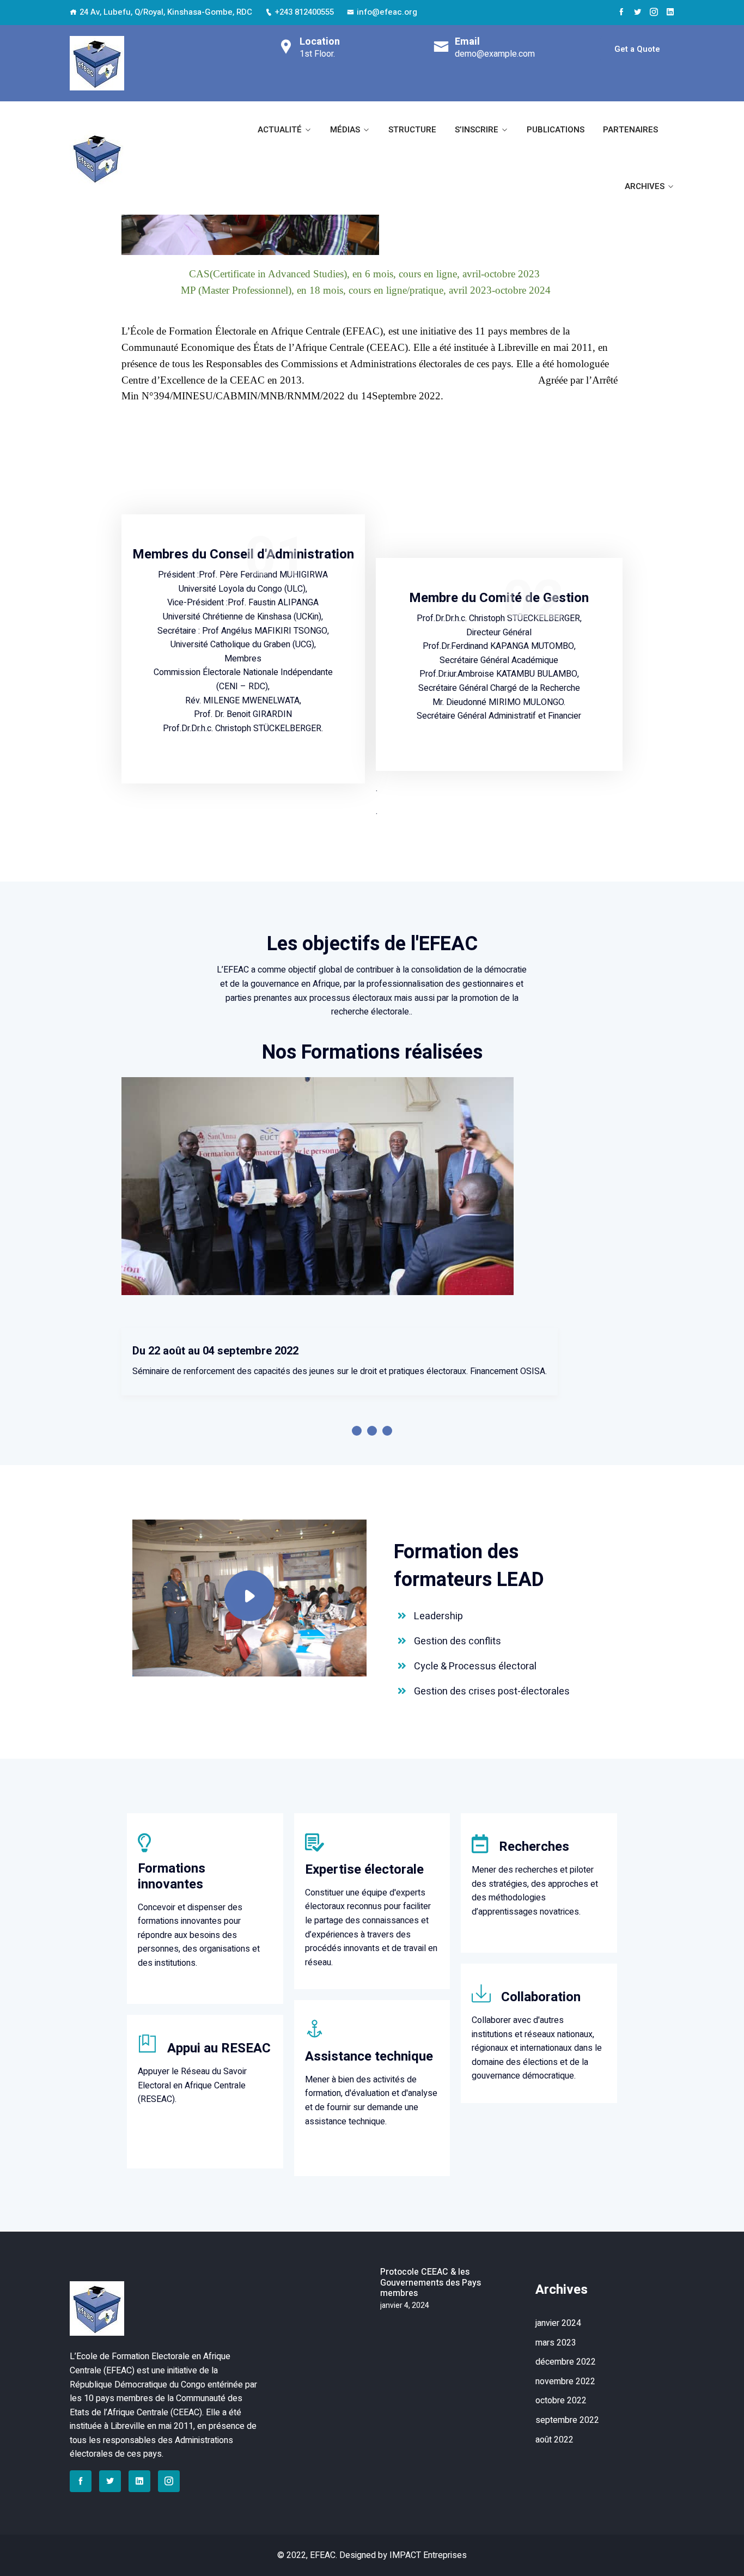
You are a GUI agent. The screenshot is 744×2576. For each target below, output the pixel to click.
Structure (412, 130)
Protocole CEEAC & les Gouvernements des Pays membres (431, 2283)
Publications (556, 130)
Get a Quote (637, 49)
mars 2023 (556, 2343)
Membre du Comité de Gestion (499, 598)
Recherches (534, 1847)
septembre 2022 (567, 2420)
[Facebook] (621, 12)
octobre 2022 (561, 2401)
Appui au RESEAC (219, 2048)
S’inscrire (477, 130)
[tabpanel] (372, 1351)
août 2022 (554, 2440)
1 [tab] (357, 1431)
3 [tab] (387, 1431)
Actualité (280, 130)
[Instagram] (654, 12)
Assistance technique (369, 2056)
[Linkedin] (670, 12)
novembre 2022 (565, 2381)
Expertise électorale (364, 1870)
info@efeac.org (387, 12)
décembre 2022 (566, 2362)
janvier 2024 (558, 2323)
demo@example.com (495, 54)
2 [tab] (372, 1431)
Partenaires (630, 130)
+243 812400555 (304, 12)
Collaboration (541, 1997)
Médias (345, 130)
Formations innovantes (172, 1876)
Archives (645, 186)
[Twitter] (638, 12)
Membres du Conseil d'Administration (243, 554)
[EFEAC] (97, 63)
